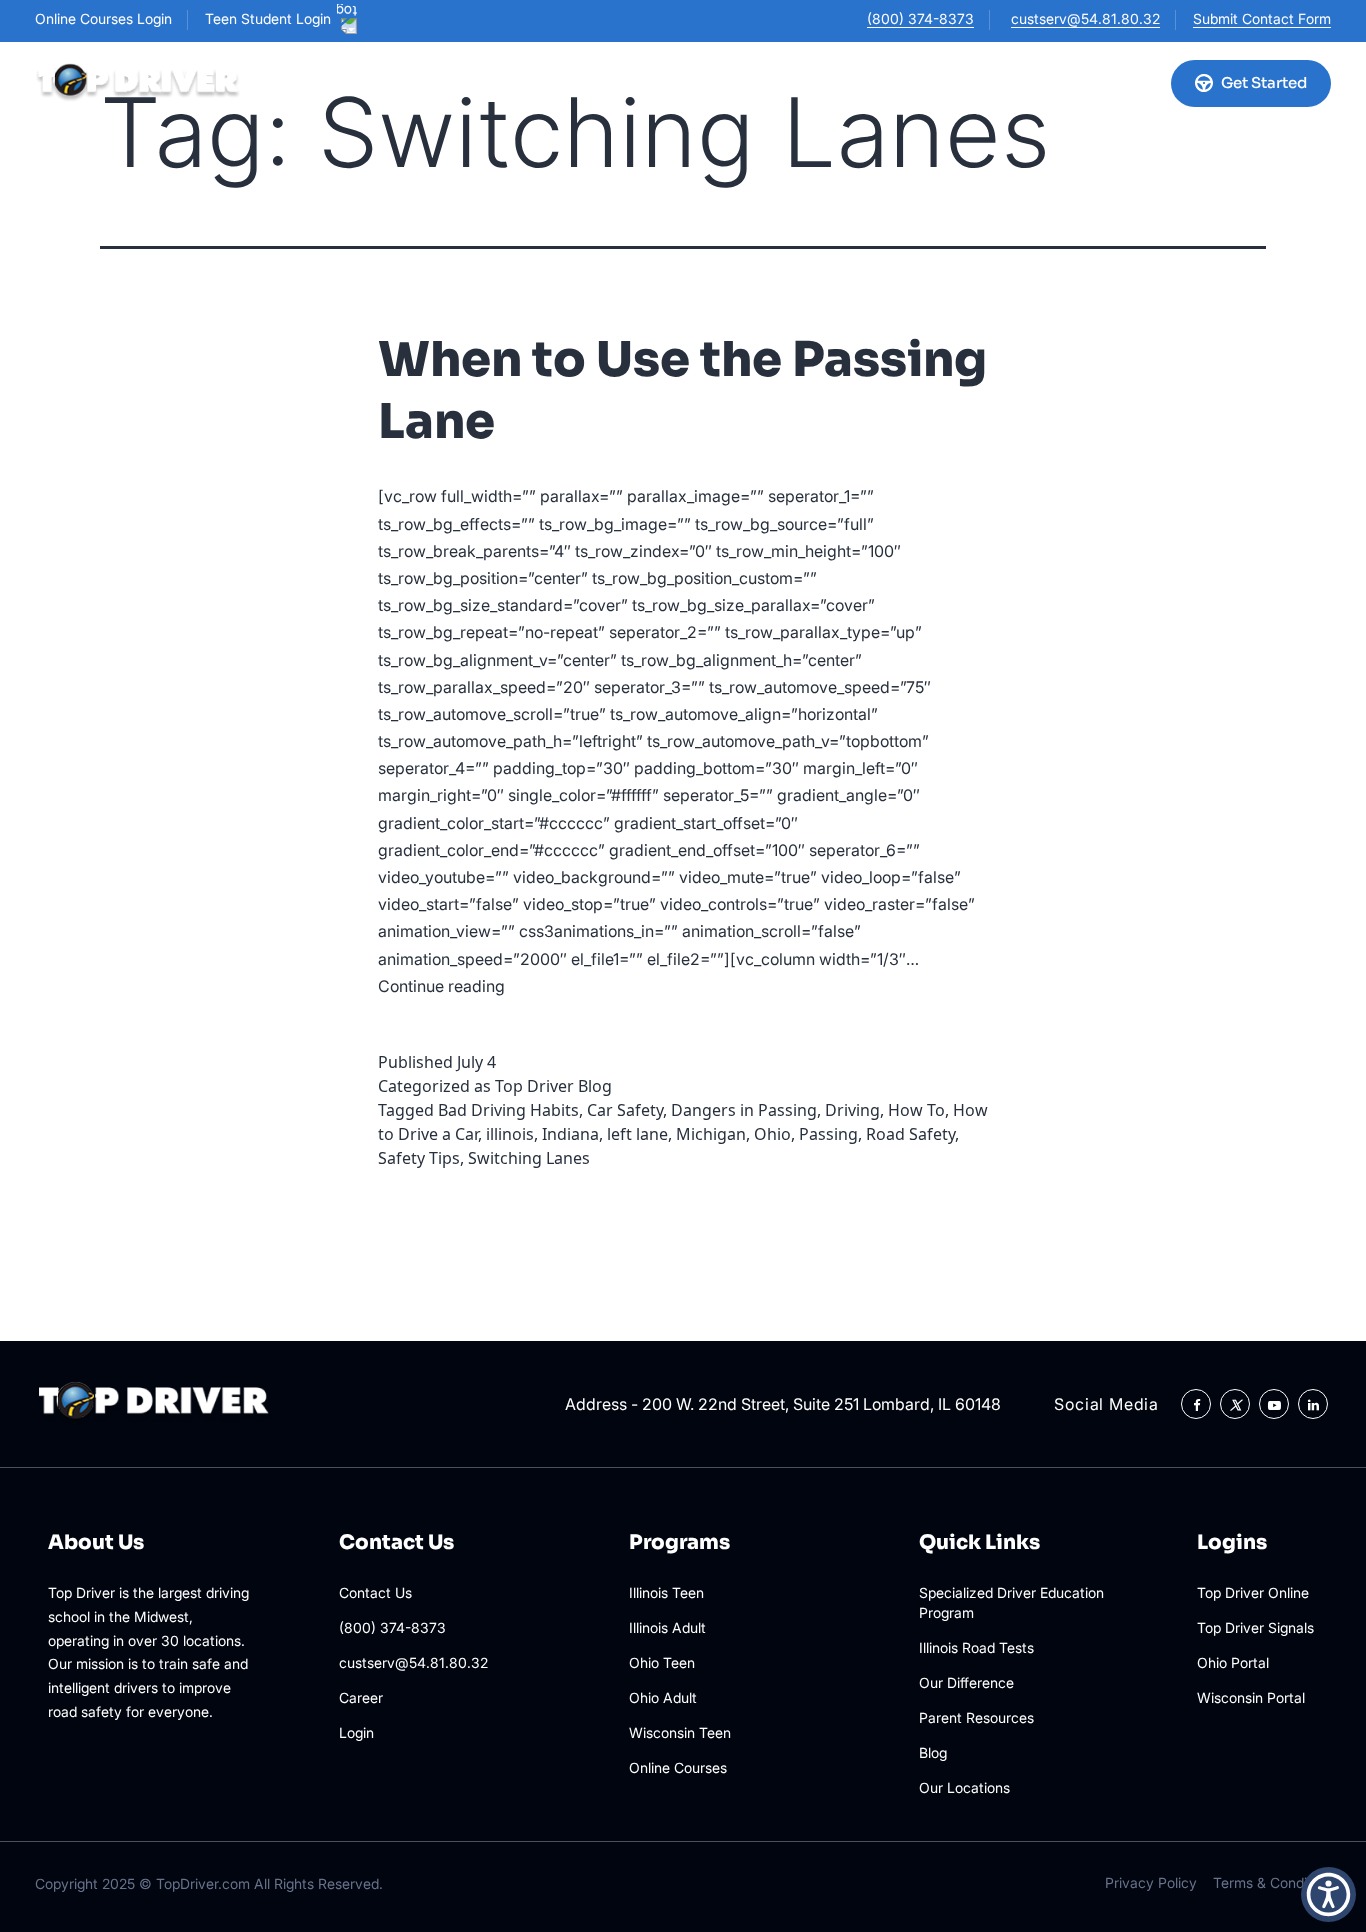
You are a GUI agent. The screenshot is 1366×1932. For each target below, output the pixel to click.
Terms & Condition (1272, 1882)
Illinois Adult (667, 1627)
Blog (933, 1752)
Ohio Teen (662, 1662)
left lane (637, 1134)
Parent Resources (976, 1717)
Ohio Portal (1233, 1662)
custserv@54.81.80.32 (1085, 18)
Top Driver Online (1253, 1592)
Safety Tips (419, 1158)
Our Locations (759, 82)
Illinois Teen (666, 1592)
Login (356, 1732)
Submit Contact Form (1262, 18)
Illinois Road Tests (976, 1647)
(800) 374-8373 (920, 18)
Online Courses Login (103, 18)
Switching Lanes (529, 1158)
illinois (510, 1134)
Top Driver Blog (553, 1086)
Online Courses (616, 82)
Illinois (421, 82)
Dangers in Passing (744, 1110)
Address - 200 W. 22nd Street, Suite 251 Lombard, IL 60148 (783, 1404)
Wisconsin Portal (1251, 1697)
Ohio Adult (663, 1697)
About (855, 82)
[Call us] (1084, 83)
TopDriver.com (203, 1883)
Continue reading (441, 986)
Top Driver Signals (1255, 1627)
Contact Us (375, 1592)
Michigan (711, 1134)
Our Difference (966, 1682)
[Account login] (1134, 83)
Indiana (570, 1134)
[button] (1328, 1894)
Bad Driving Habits (508, 1110)
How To (916, 1110)
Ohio (504, 82)
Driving (852, 1110)
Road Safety (910, 1134)
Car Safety (625, 1110)
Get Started (1264, 82)
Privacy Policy (1151, 1882)
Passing (828, 1134)
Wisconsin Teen (680, 1732)
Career (361, 1697)
